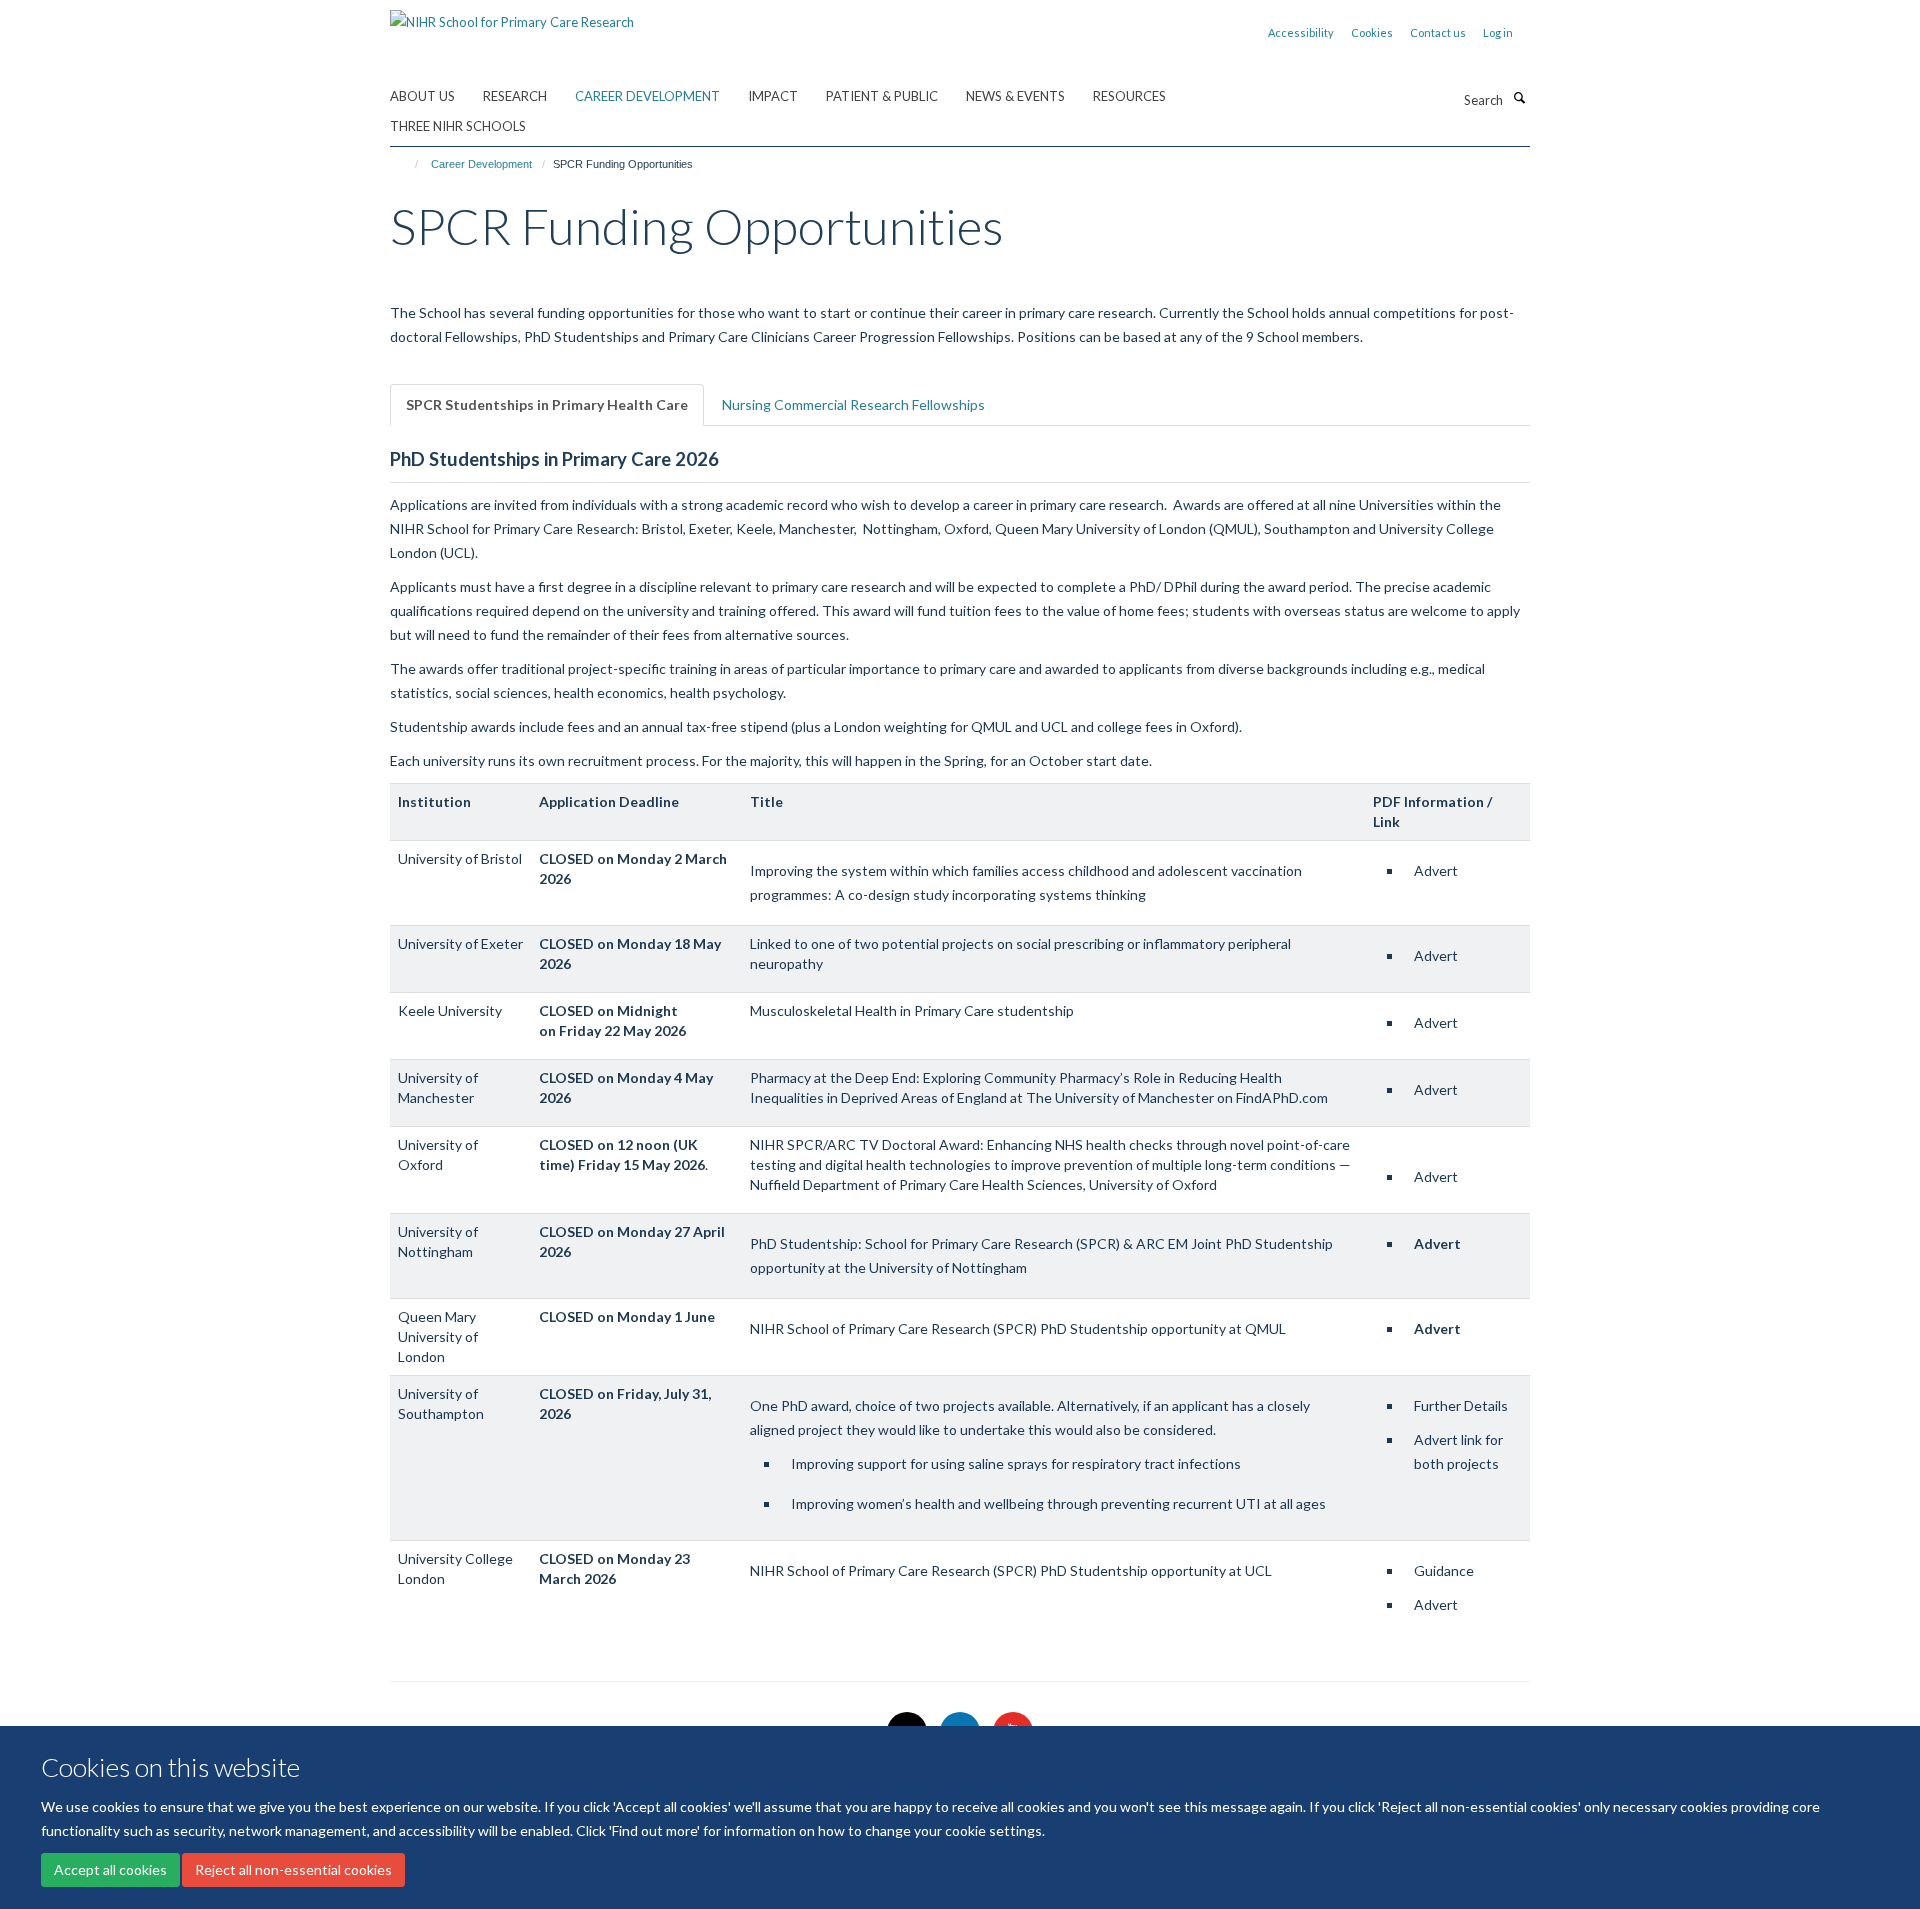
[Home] (407, 164)
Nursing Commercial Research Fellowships (853, 404)
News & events (1015, 96)
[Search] (1519, 98)
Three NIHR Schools (458, 126)
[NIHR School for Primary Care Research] (512, 15)
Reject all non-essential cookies (293, 1869)
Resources (1129, 96)
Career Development (647, 96)
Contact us (1438, 32)
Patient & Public (882, 96)
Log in (1498, 32)
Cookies (1372, 32)
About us (422, 96)
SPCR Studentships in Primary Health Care (547, 404)
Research (515, 96)
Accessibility (1301, 32)
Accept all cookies (110, 1869)
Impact (773, 96)
